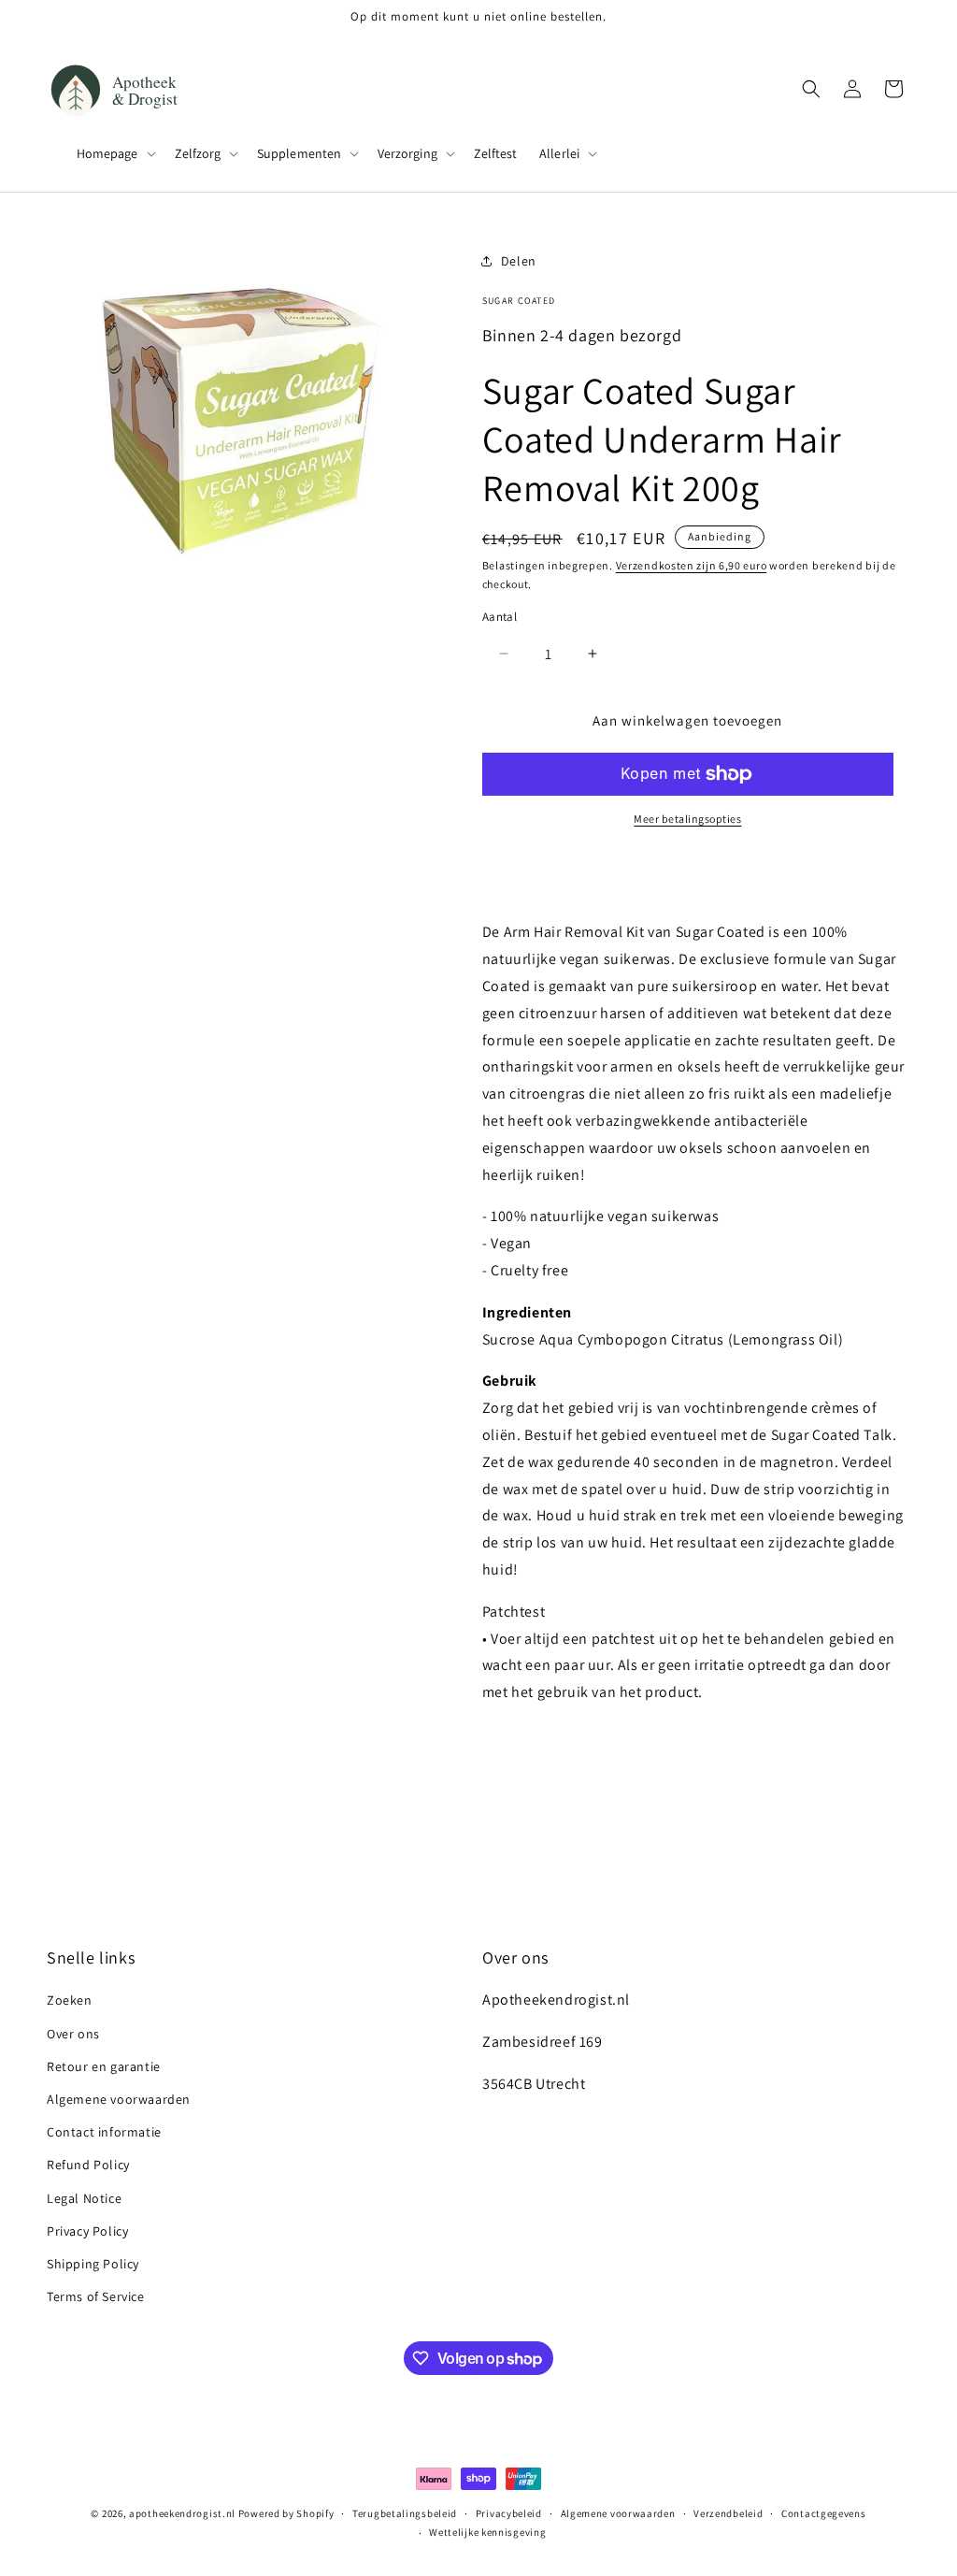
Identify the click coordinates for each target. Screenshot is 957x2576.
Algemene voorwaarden (119, 2099)
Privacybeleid (509, 2513)
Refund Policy (88, 2165)
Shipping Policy (93, 2264)
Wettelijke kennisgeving (487, 2532)
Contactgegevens (824, 2513)
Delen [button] (519, 261)
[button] (114, 153)
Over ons (73, 2034)
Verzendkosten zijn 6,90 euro (692, 565)
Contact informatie (104, 2132)
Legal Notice (84, 2198)
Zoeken (70, 2000)
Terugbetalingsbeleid (405, 2513)
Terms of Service (96, 2296)
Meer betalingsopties (687, 819)
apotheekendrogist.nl (182, 2513)
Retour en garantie (104, 2066)
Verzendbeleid (728, 2513)
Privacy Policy (87, 2231)
